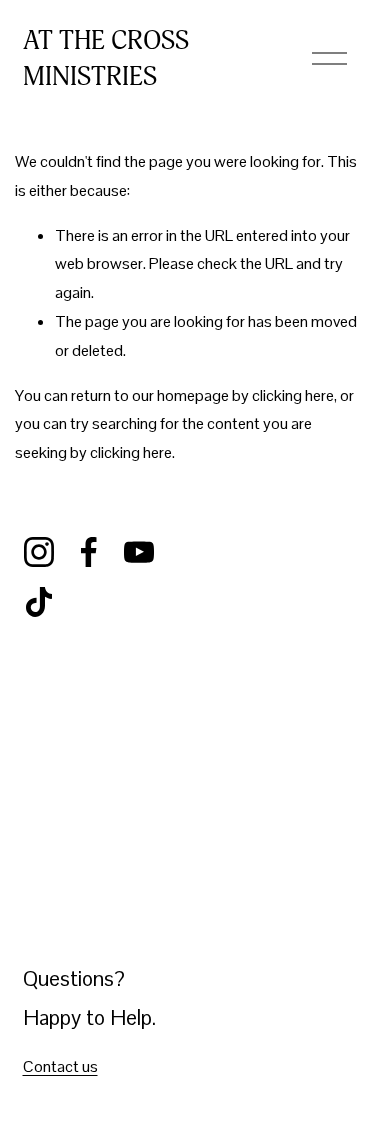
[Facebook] (89, 552)
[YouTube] (139, 552)
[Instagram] (39, 552)
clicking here (293, 395)
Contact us (60, 1066)
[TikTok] (39, 602)
